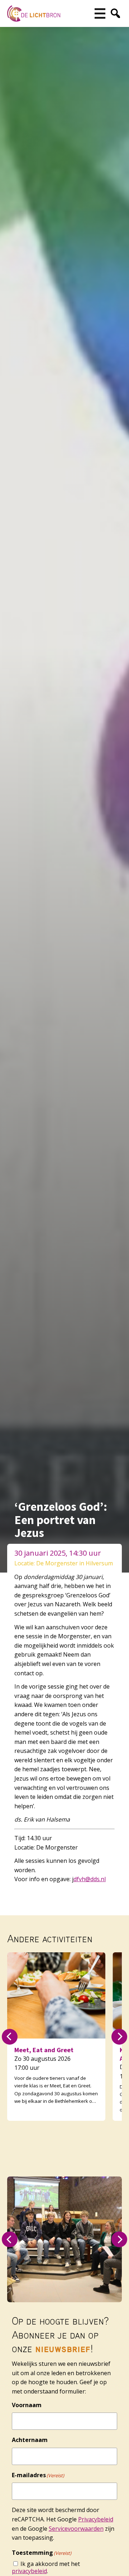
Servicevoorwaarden (76, 2529)
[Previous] (10, 2037)
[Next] (119, 2037)
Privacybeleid (96, 2519)
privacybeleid (29, 2571)
